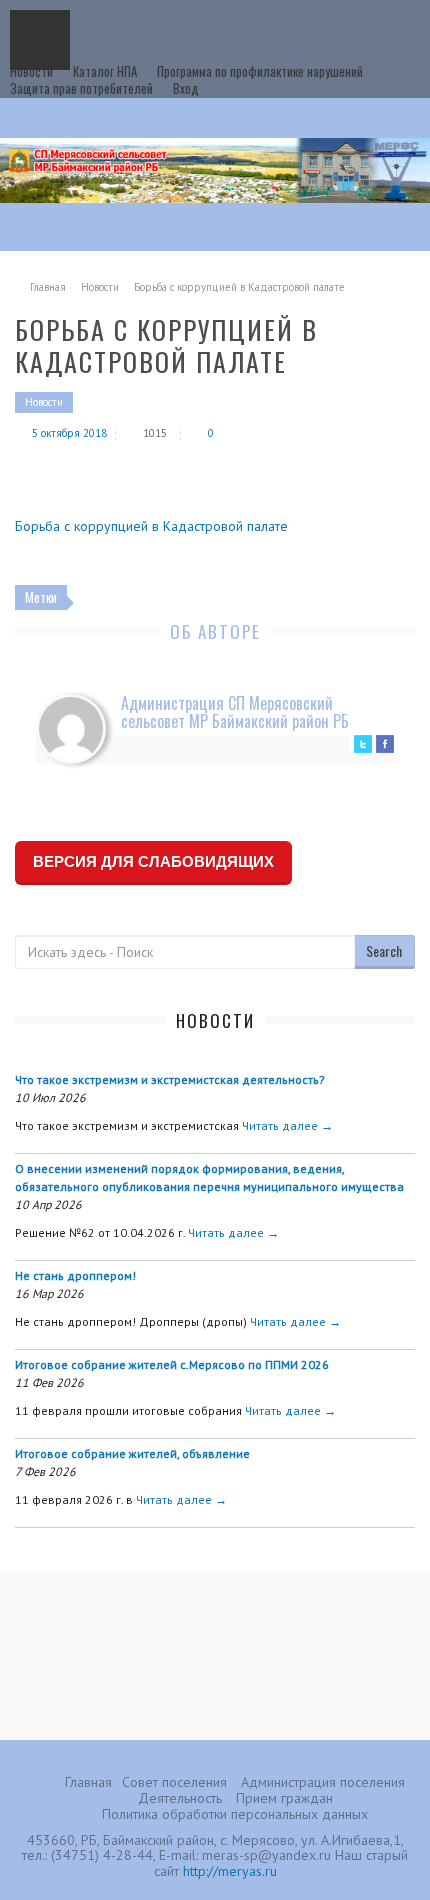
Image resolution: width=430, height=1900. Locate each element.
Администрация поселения (323, 1782)
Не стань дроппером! (75, 1275)
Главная (48, 287)
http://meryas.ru (230, 1871)
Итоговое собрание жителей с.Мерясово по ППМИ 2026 (172, 1364)
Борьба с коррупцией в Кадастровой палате (151, 526)
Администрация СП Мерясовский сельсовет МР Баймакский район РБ (235, 712)
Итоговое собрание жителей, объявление (132, 1453)
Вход (186, 88)
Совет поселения (174, 1782)
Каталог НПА (105, 71)
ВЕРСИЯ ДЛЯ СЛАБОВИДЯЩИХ (153, 861)
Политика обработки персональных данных (235, 1814)
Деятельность (180, 1798)
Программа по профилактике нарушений (260, 71)
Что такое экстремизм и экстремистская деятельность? (170, 1079)
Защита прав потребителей (81, 88)
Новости (31, 71)
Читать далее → (287, 1125)
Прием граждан (284, 1798)
